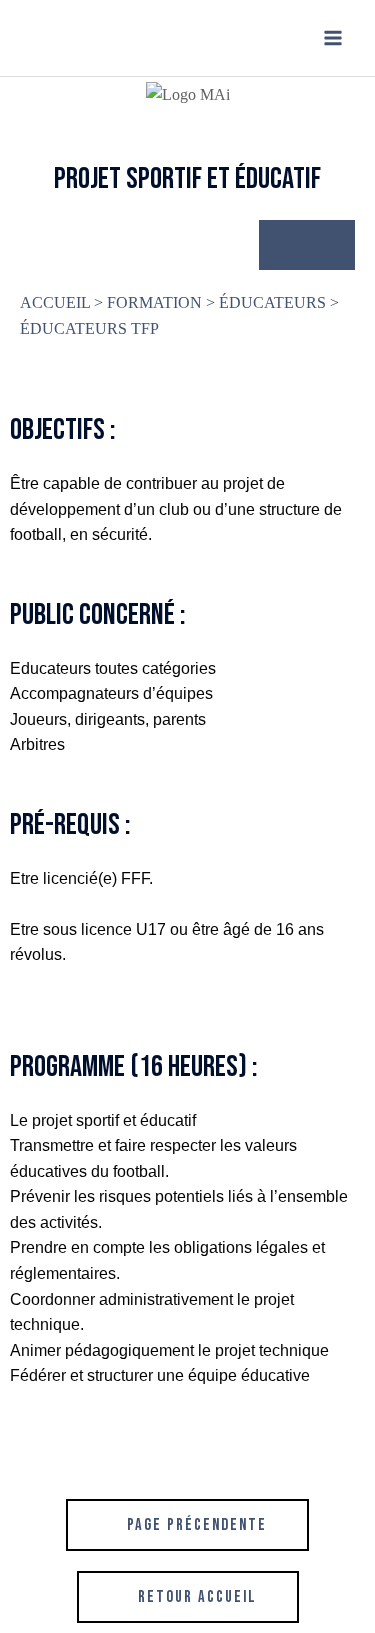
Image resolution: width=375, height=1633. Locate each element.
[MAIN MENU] (333, 38)
